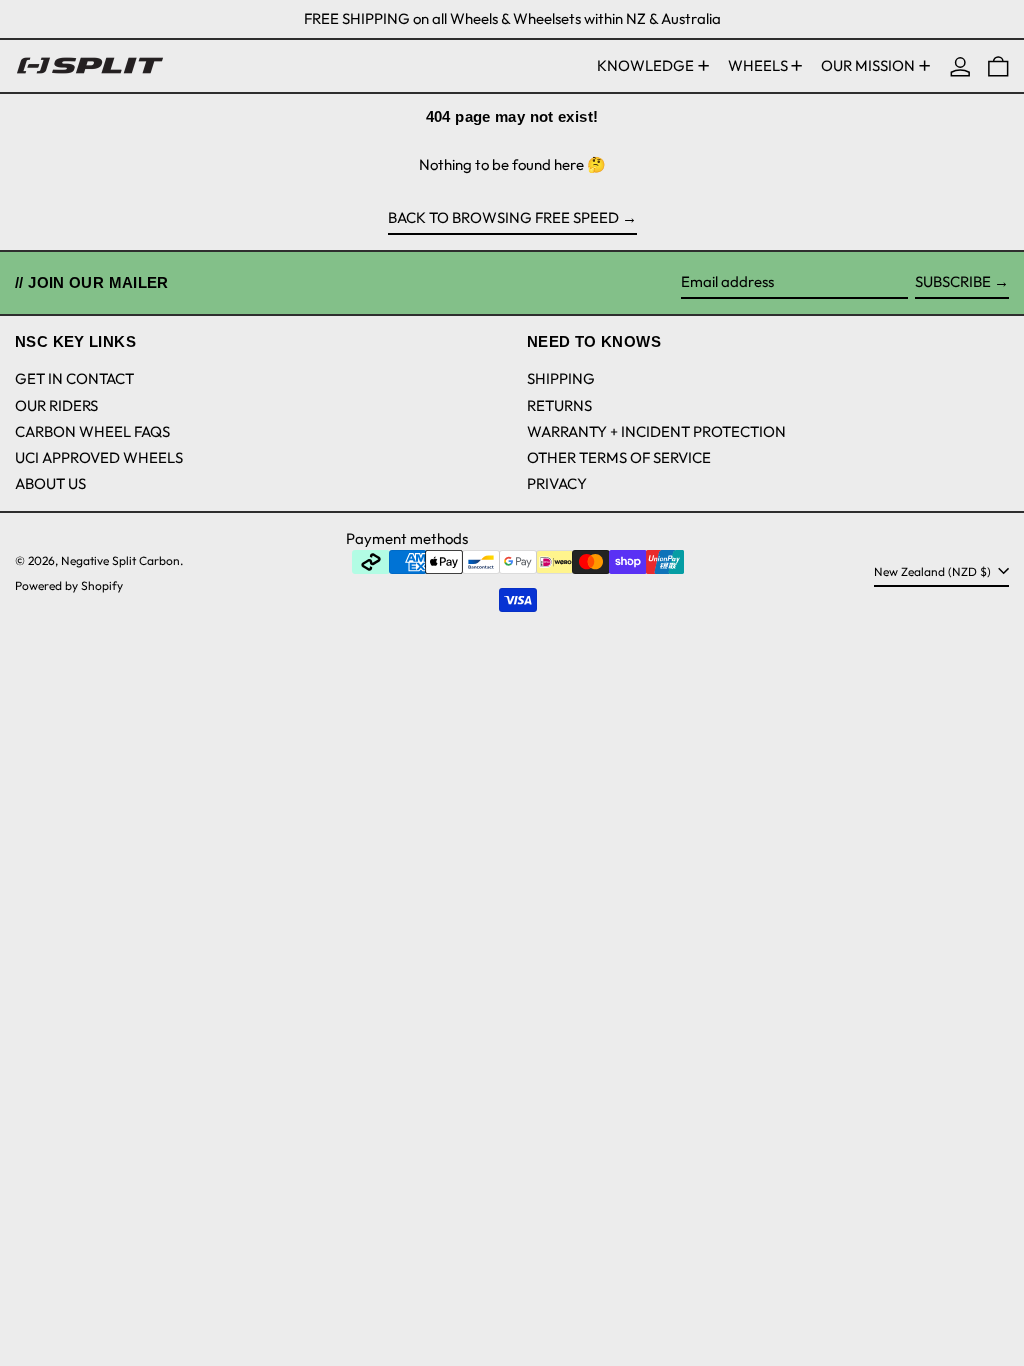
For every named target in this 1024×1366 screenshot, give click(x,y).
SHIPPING (561, 378)
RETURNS (559, 405)
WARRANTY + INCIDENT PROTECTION (656, 431)
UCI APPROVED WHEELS (99, 457)
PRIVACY (557, 483)
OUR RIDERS (56, 405)
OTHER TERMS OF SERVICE (619, 457)
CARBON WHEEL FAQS (92, 431)
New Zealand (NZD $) (934, 571)
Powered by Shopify (69, 585)
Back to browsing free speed (503, 217)
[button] (998, 66)
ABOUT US (50, 483)
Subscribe (953, 281)
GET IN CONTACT (74, 378)
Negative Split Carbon (120, 560)
